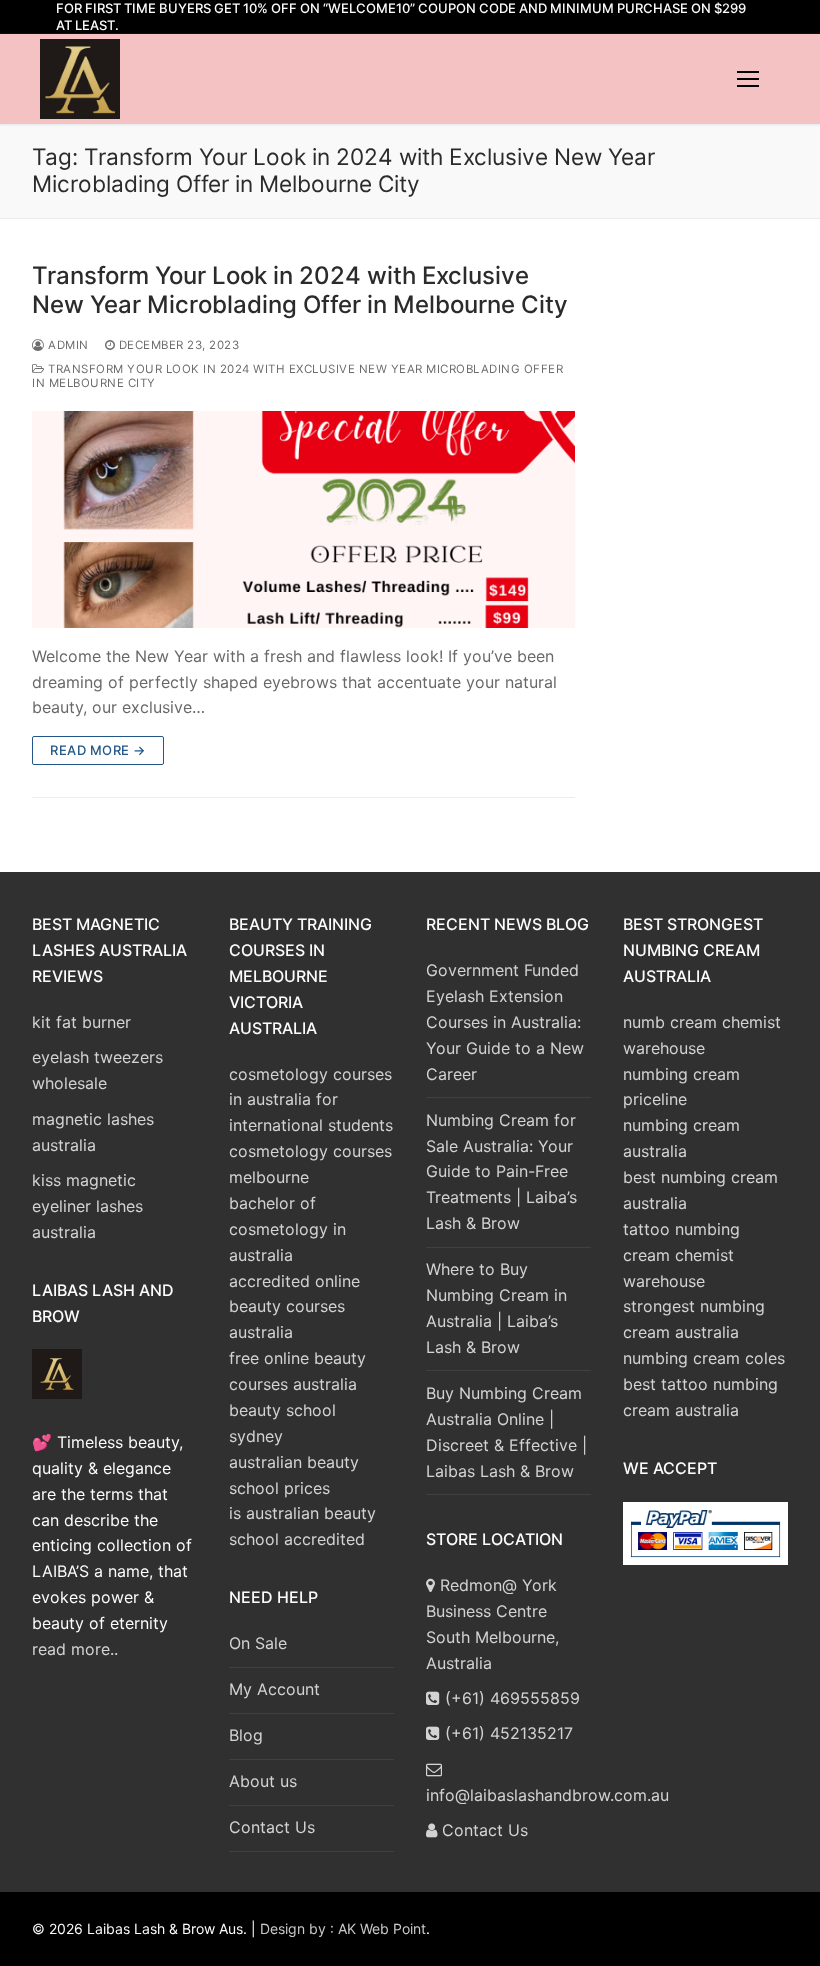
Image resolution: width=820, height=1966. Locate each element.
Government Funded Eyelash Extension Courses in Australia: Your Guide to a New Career (505, 1022)
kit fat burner (81, 1022)
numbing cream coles (704, 1358)
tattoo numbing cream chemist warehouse (681, 1255)
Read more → (98, 750)
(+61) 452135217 (506, 1733)
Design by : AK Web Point (343, 1928)
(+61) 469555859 (510, 1698)
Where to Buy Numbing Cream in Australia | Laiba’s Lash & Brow (496, 1308)
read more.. (75, 1649)
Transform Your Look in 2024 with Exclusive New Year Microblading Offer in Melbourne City (300, 290)
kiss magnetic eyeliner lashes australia (87, 1206)
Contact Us (272, 1827)
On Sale (258, 1643)
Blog (246, 1735)
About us (263, 1781)
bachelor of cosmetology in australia (287, 1229)
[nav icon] (748, 79)
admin (67, 345)
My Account (274, 1689)
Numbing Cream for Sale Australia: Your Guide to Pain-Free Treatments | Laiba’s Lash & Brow (501, 1172)
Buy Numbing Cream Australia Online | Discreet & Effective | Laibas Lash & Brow (506, 1432)
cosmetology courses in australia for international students (311, 1100)
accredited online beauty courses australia (294, 1307)
